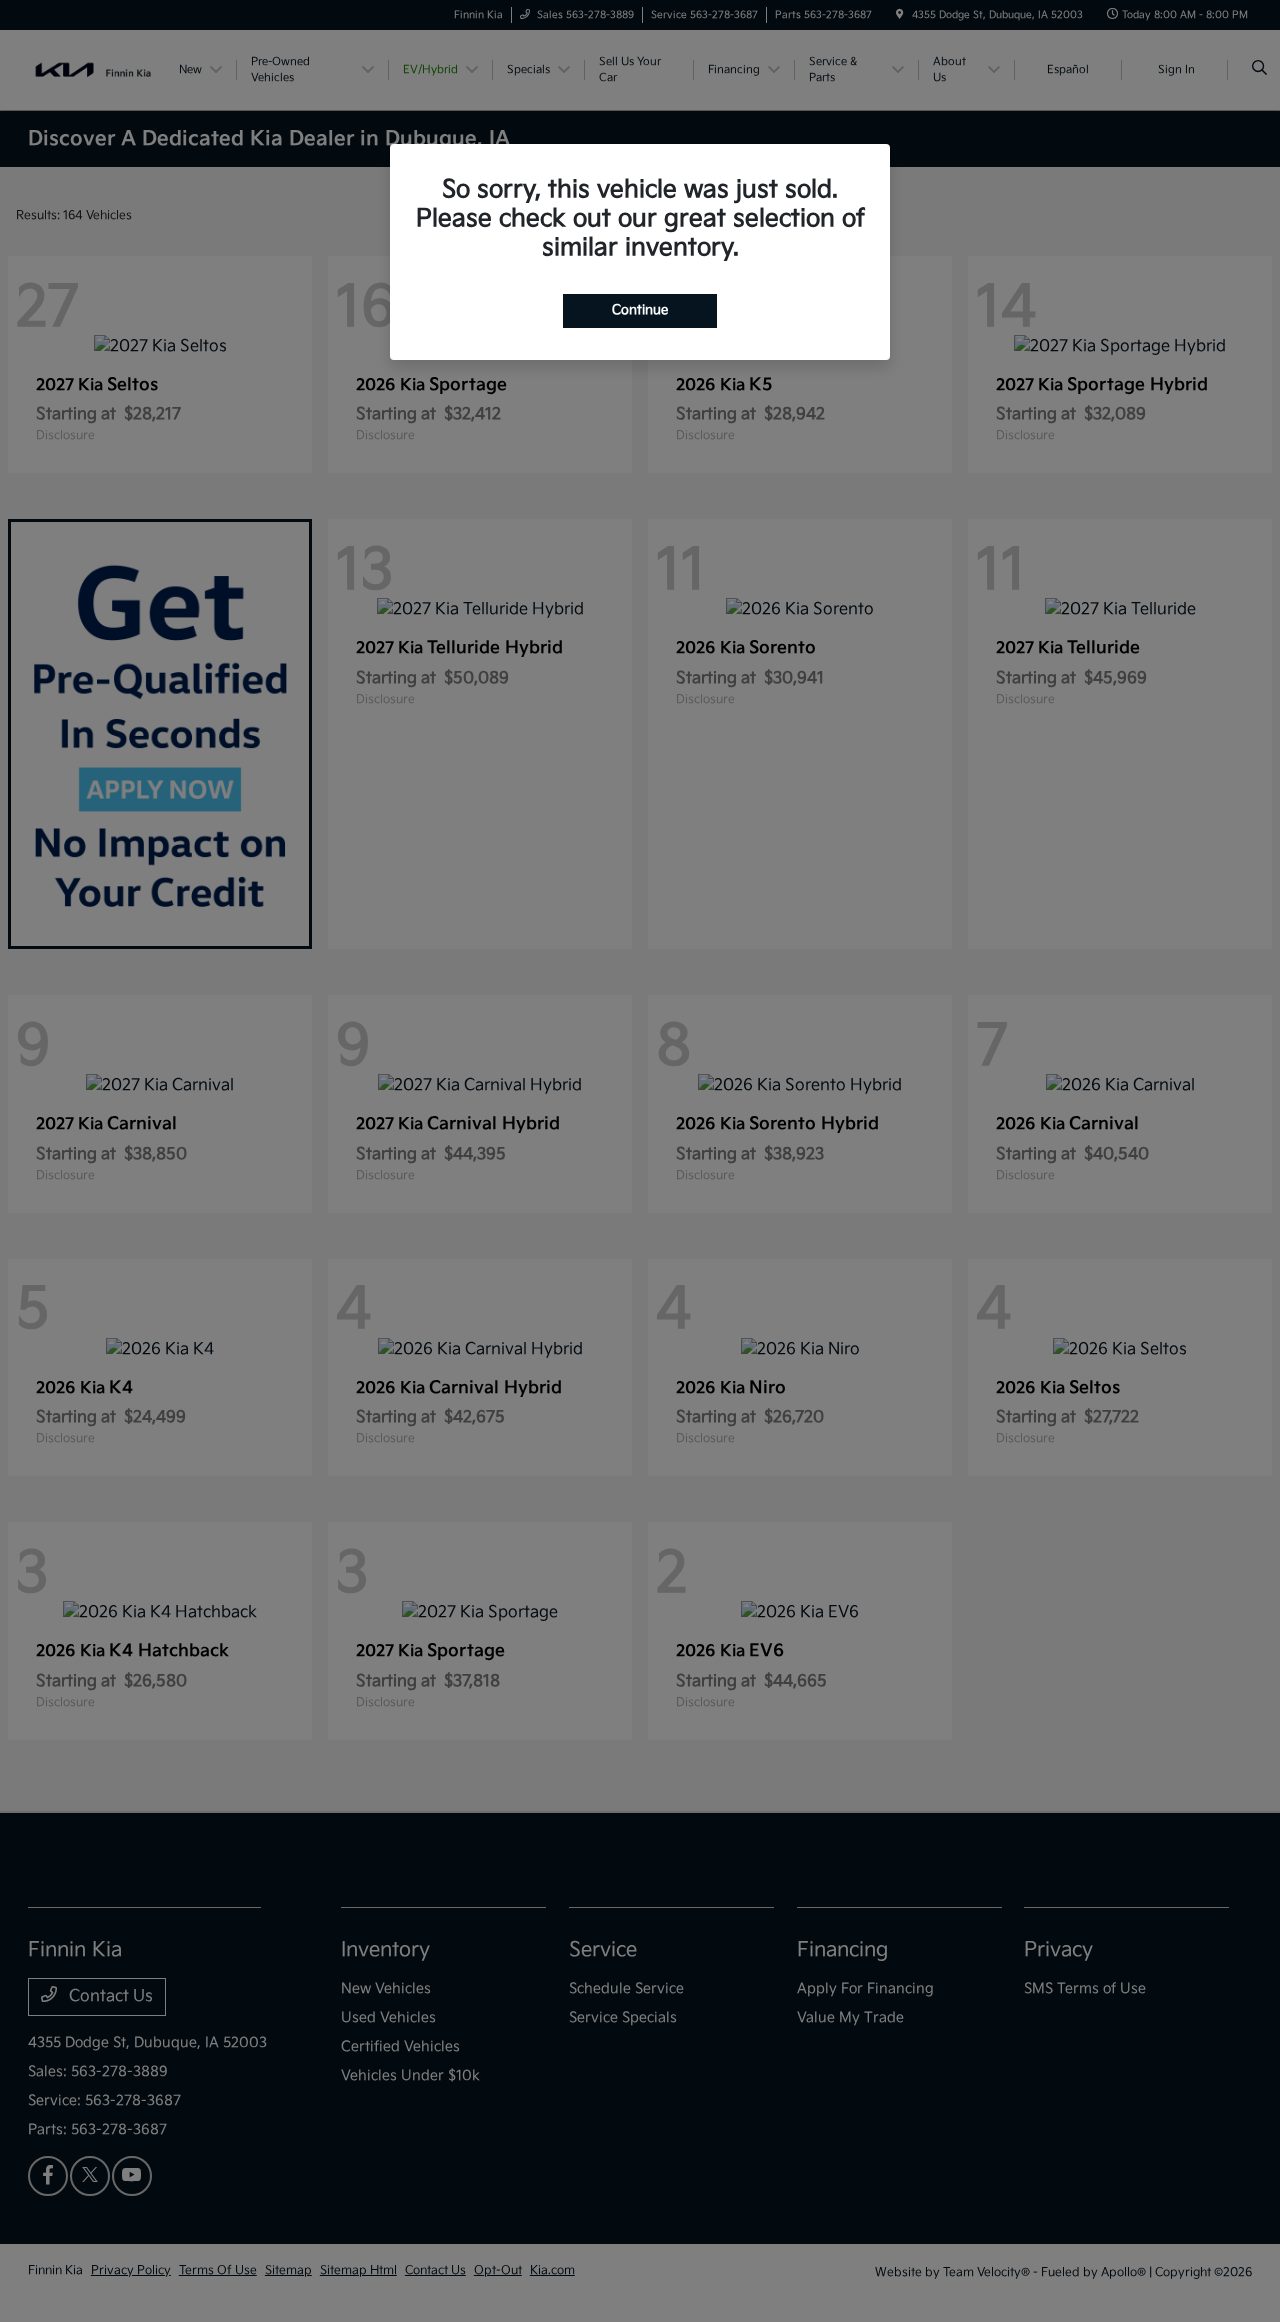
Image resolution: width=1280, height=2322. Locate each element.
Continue (640, 310)
